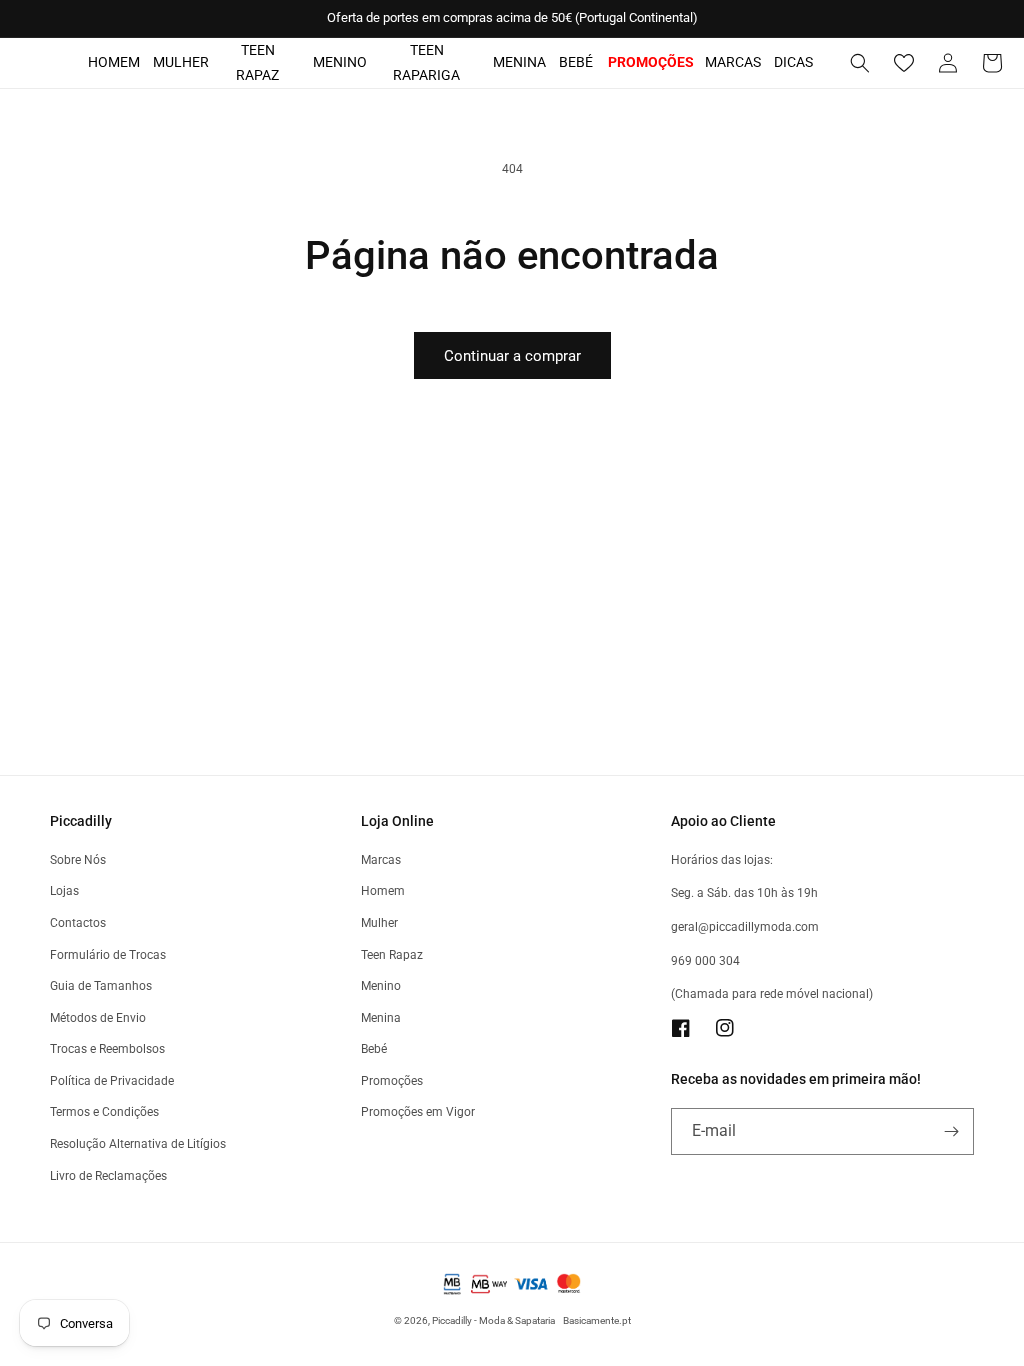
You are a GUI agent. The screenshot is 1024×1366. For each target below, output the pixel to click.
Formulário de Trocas (108, 955)
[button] (860, 63)
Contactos (78, 923)
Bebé (576, 62)
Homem (114, 62)
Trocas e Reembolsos (107, 1049)
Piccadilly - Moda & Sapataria (493, 1320)
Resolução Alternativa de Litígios (138, 1144)
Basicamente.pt (597, 1320)
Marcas (733, 62)
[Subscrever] (951, 1131)
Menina (519, 62)
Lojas (64, 891)
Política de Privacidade (112, 1081)
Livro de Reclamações (108, 1176)
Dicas (793, 62)
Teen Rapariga (426, 62)
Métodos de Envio (98, 1018)
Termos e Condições (104, 1112)
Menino (340, 62)
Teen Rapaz (257, 62)
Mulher (181, 62)
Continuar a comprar (512, 356)
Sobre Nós (78, 860)
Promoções (392, 1081)
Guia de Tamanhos (101, 986)
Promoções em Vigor (418, 1112)
